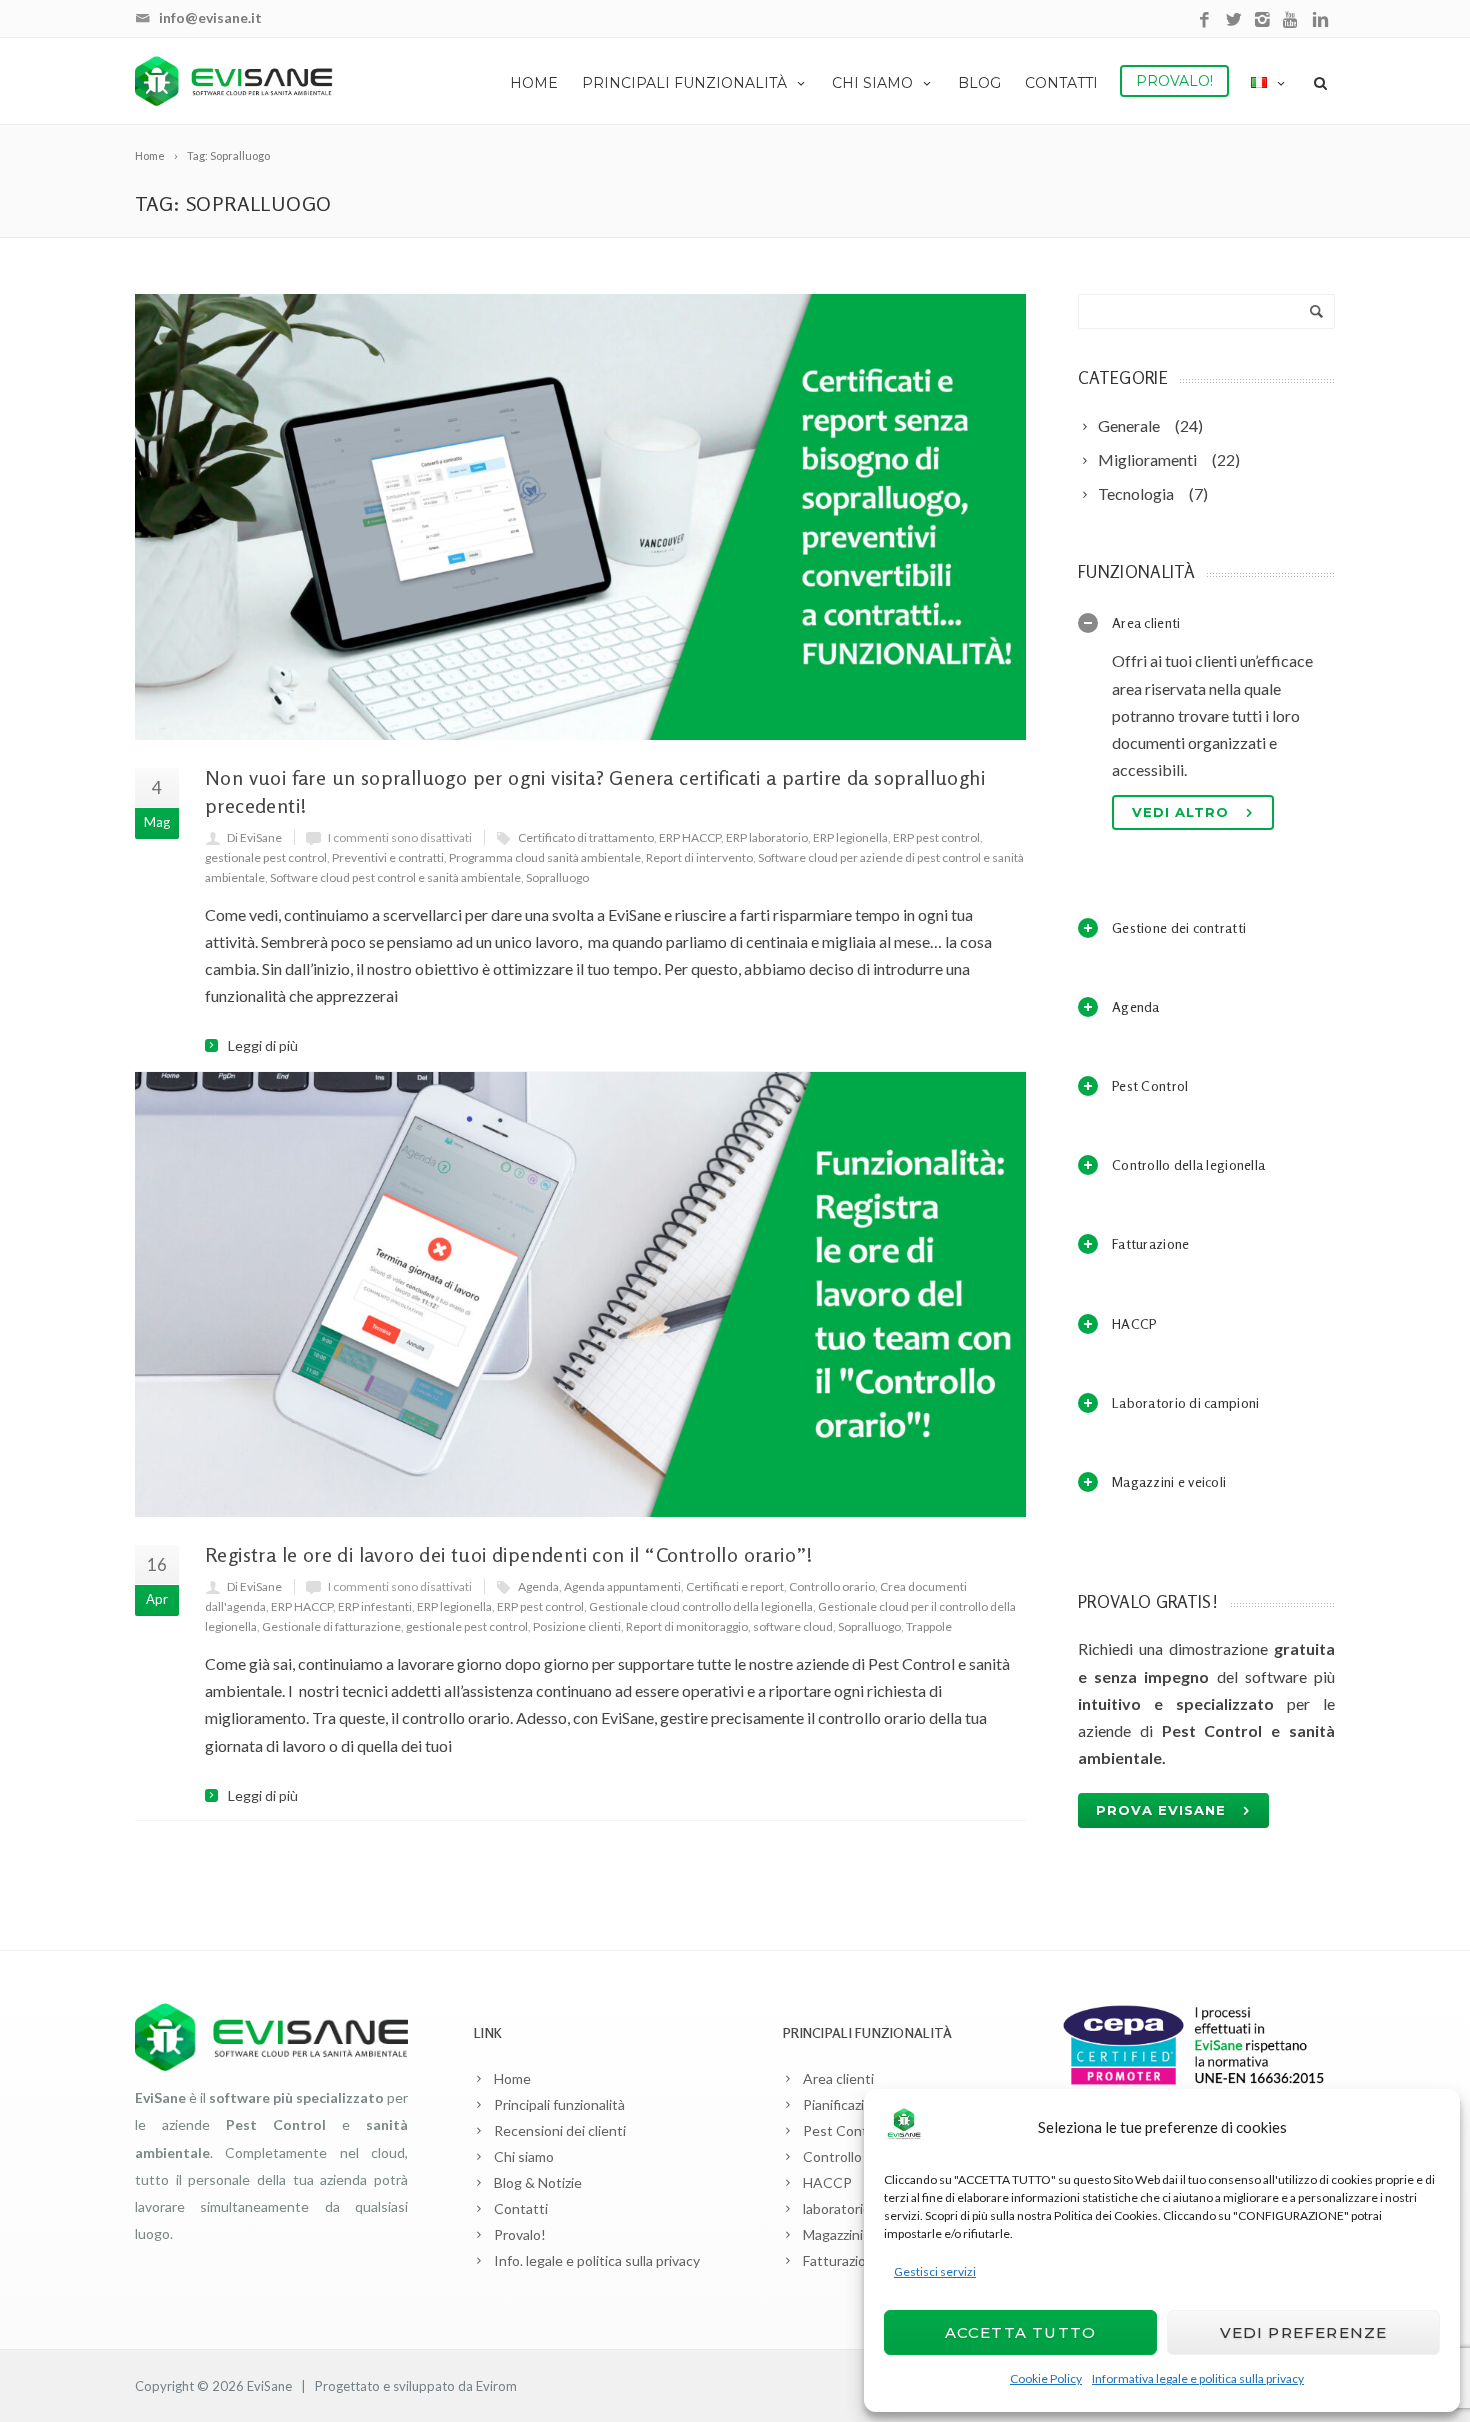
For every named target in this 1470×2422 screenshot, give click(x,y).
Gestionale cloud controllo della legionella (701, 1606)
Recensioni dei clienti (560, 2130)
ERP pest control (936, 837)
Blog (979, 83)
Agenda (538, 1586)
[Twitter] (1233, 20)
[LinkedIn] (1320, 20)
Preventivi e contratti (388, 857)
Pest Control (843, 2130)
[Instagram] (1262, 20)
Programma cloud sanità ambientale (545, 857)
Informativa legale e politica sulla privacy (1198, 2378)
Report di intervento (699, 857)
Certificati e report (735, 1586)
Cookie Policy (1046, 2378)
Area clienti (838, 2078)
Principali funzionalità (684, 83)
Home (534, 83)
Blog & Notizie (538, 2182)
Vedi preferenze (1304, 2332)
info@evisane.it (210, 17)
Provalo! (1174, 81)
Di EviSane (254, 837)
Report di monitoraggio (687, 1626)
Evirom (496, 2386)
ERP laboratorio (767, 837)
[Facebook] (1204, 20)
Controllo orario (832, 1586)
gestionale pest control (266, 857)
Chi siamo (872, 83)
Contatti (1061, 83)
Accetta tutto (1021, 2332)
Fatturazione (842, 2260)
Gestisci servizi (935, 2271)
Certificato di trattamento (586, 837)
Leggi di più (263, 1046)
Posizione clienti (577, 1626)
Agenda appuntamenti (622, 1586)
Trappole (929, 1626)
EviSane (269, 2386)
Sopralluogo (557, 877)
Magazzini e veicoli (859, 2234)
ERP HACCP (690, 837)
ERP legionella (850, 837)
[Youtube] (1291, 20)
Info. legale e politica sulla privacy (597, 2260)
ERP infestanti (375, 1606)
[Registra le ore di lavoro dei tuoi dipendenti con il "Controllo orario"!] (580, 1295)
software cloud (793, 1626)
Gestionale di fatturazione (331, 1626)
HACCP (827, 2182)
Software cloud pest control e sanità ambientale (395, 877)
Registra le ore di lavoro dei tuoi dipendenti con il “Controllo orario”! (509, 1554)
